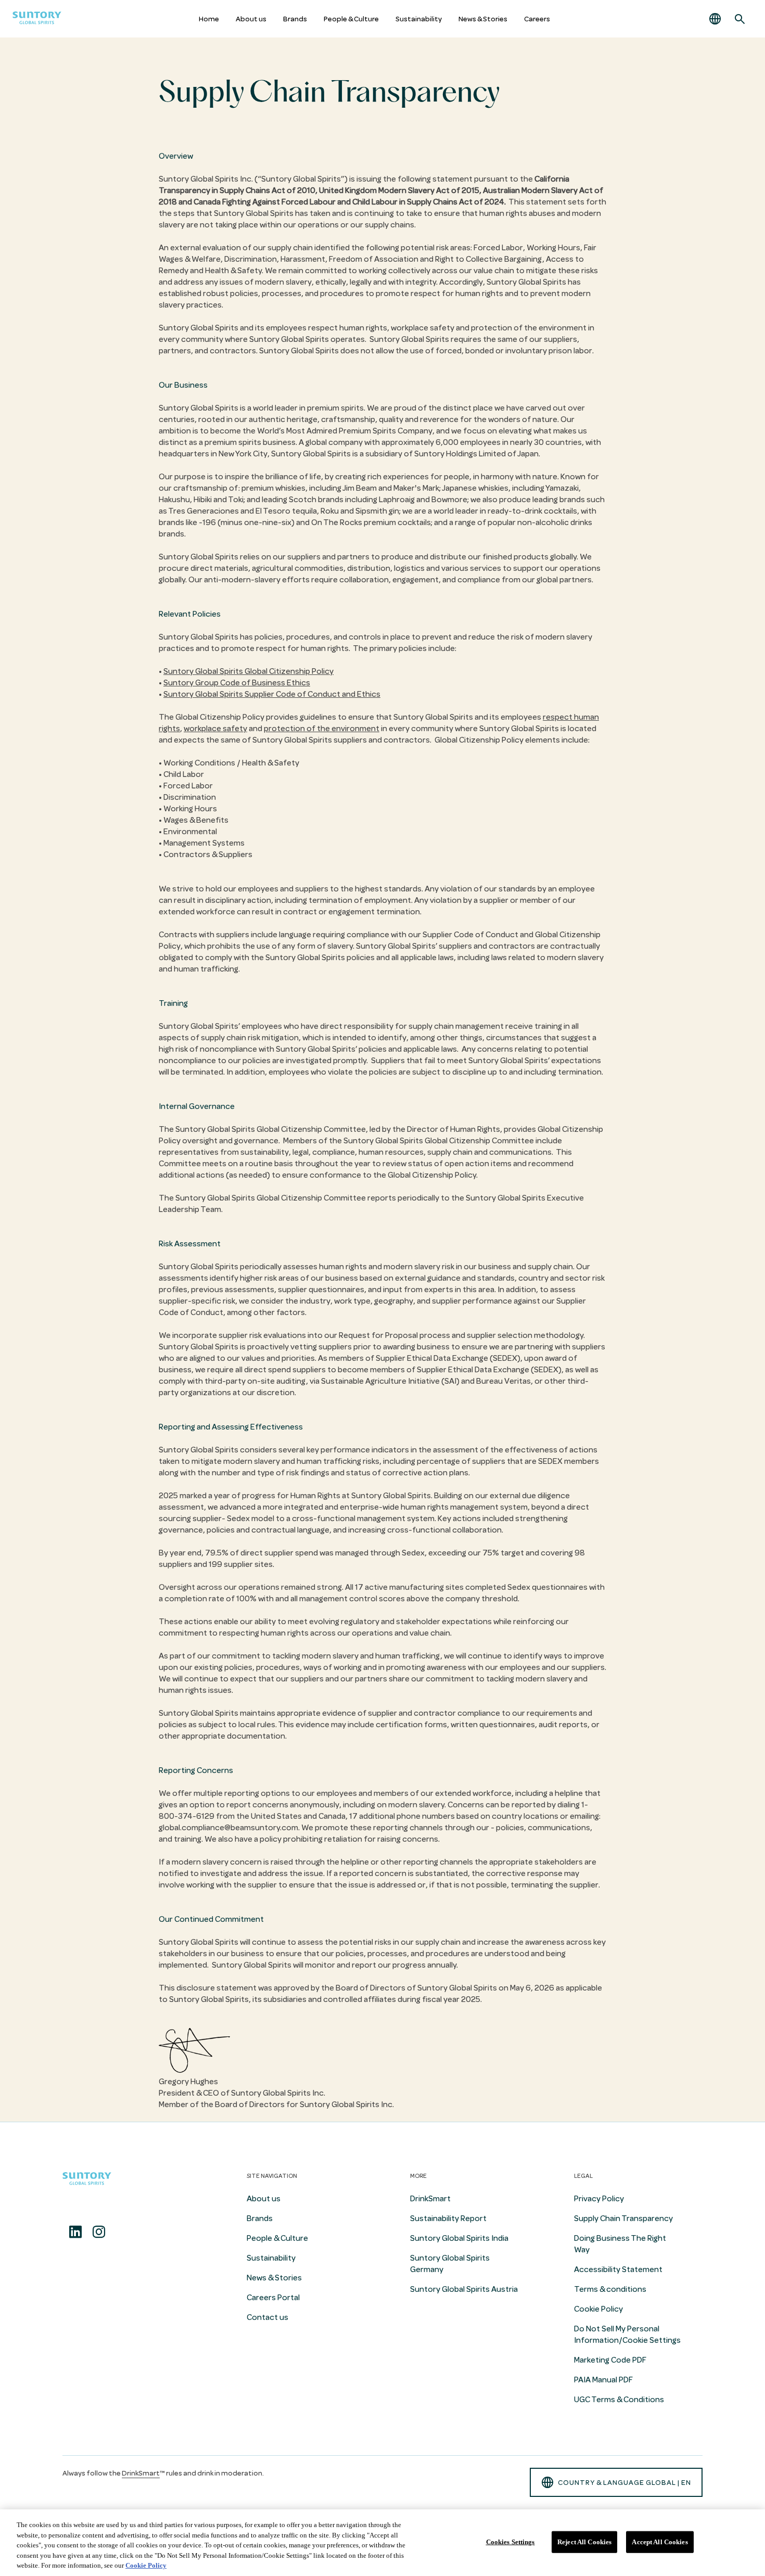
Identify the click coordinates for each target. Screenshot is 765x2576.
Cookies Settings (511, 2542)
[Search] (740, 19)
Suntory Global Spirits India (459, 2238)
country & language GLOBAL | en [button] (624, 2483)
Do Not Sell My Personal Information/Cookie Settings (627, 2335)
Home (209, 19)
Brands (295, 19)
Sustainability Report (448, 2218)
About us (251, 19)
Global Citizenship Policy (248, 671)
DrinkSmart (430, 2199)
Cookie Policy (598, 2309)
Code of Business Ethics (237, 683)
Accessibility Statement (618, 2269)
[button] (715, 19)
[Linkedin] (75, 2232)
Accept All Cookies (660, 2542)
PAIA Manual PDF (603, 2380)
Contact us (267, 2317)
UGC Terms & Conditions (619, 2400)
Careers (537, 19)
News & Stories (483, 19)
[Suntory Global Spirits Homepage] (37, 19)
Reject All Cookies (584, 2542)
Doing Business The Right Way (620, 2244)
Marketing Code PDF (610, 2360)
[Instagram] (99, 2232)
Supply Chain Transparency (623, 2218)
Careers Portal (273, 2298)
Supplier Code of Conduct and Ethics (272, 694)
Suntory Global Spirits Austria (464, 2289)
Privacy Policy (599, 2199)
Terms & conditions (610, 2289)
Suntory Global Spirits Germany (450, 2264)
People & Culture (351, 19)
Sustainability (419, 19)
